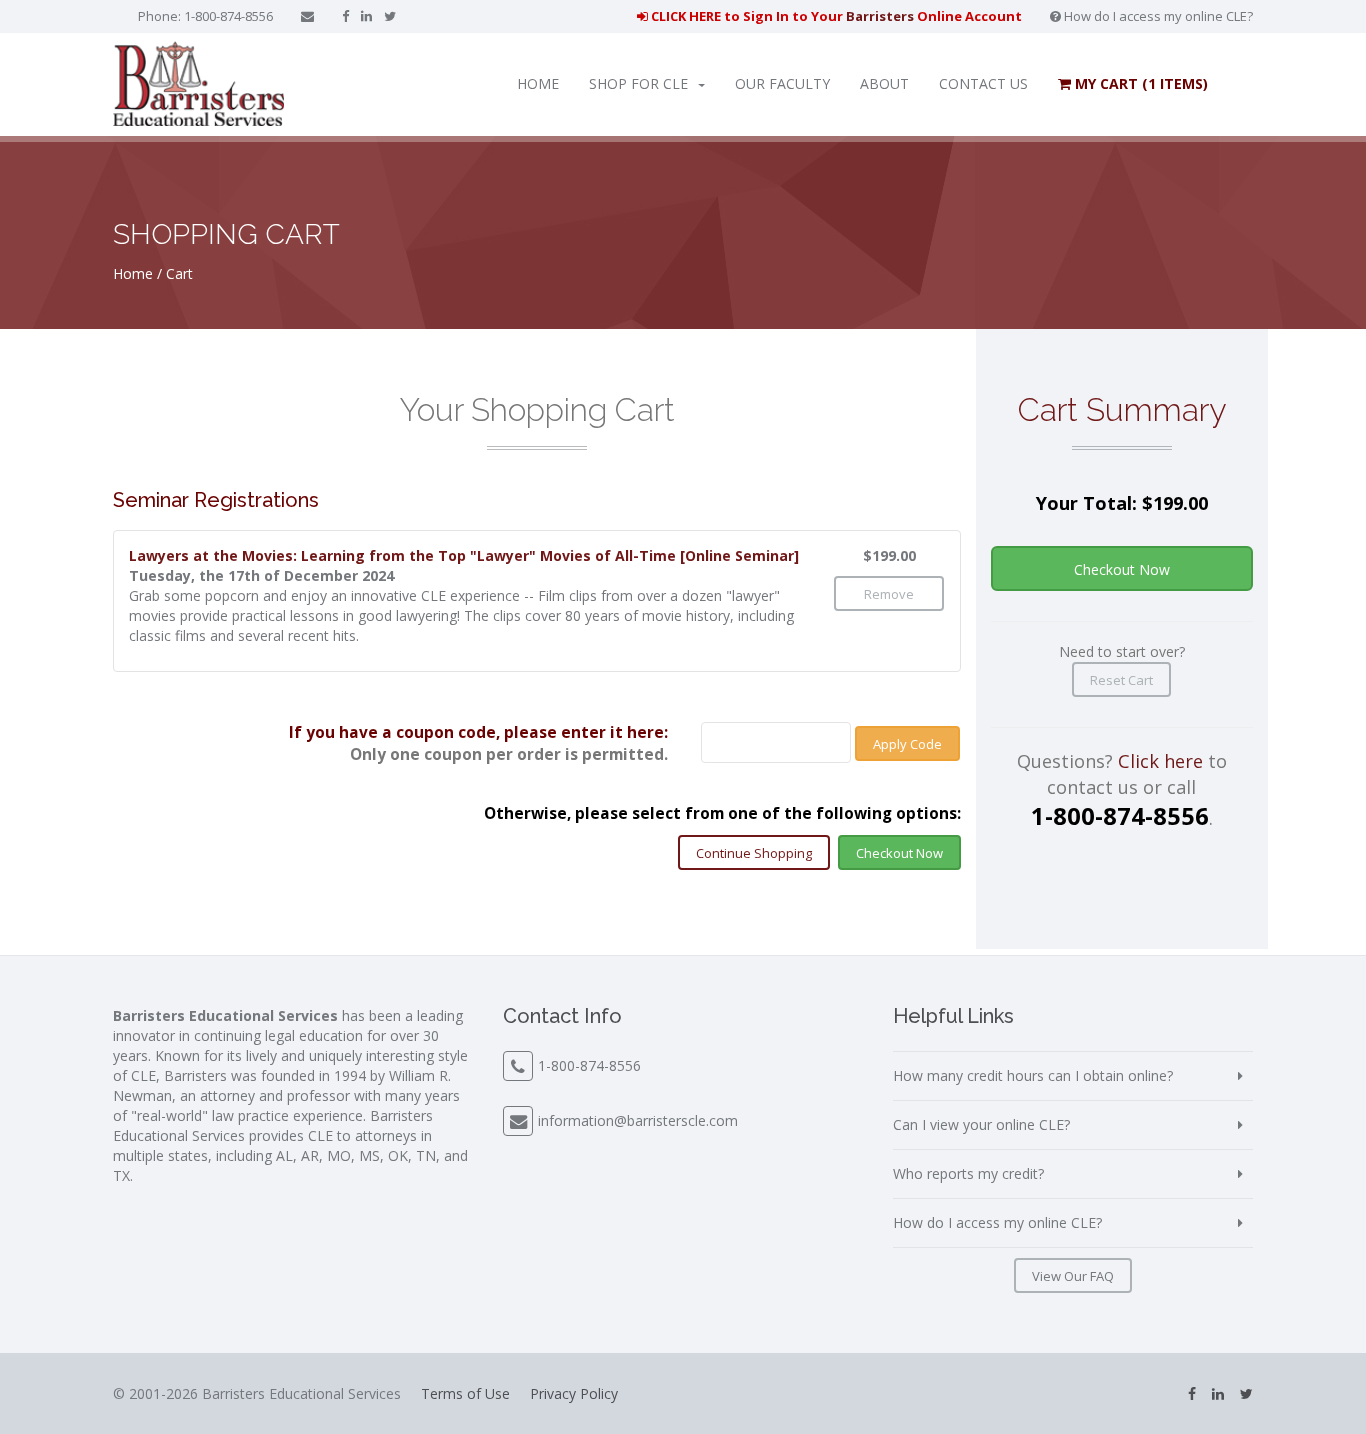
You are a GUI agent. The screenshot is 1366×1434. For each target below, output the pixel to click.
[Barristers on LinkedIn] (366, 16)
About (884, 83)
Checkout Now (899, 853)
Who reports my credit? (968, 1173)
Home (538, 83)
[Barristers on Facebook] (345, 16)
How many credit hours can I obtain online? (1033, 1075)
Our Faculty (782, 83)
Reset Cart (1121, 680)
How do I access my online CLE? (1157, 16)
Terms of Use (465, 1393)
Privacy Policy (574, 1393)
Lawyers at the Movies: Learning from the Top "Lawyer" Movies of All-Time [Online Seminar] (464, 555)
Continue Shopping (754, 853)
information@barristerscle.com (638, 1120)
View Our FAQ (1073, 1276)
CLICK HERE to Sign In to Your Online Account (835, 16)
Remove (889, 594)
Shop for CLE (638, 83)
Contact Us (983, 83)
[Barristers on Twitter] (390, 16)
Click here (1160, 761)
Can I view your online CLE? (981, 1124)
